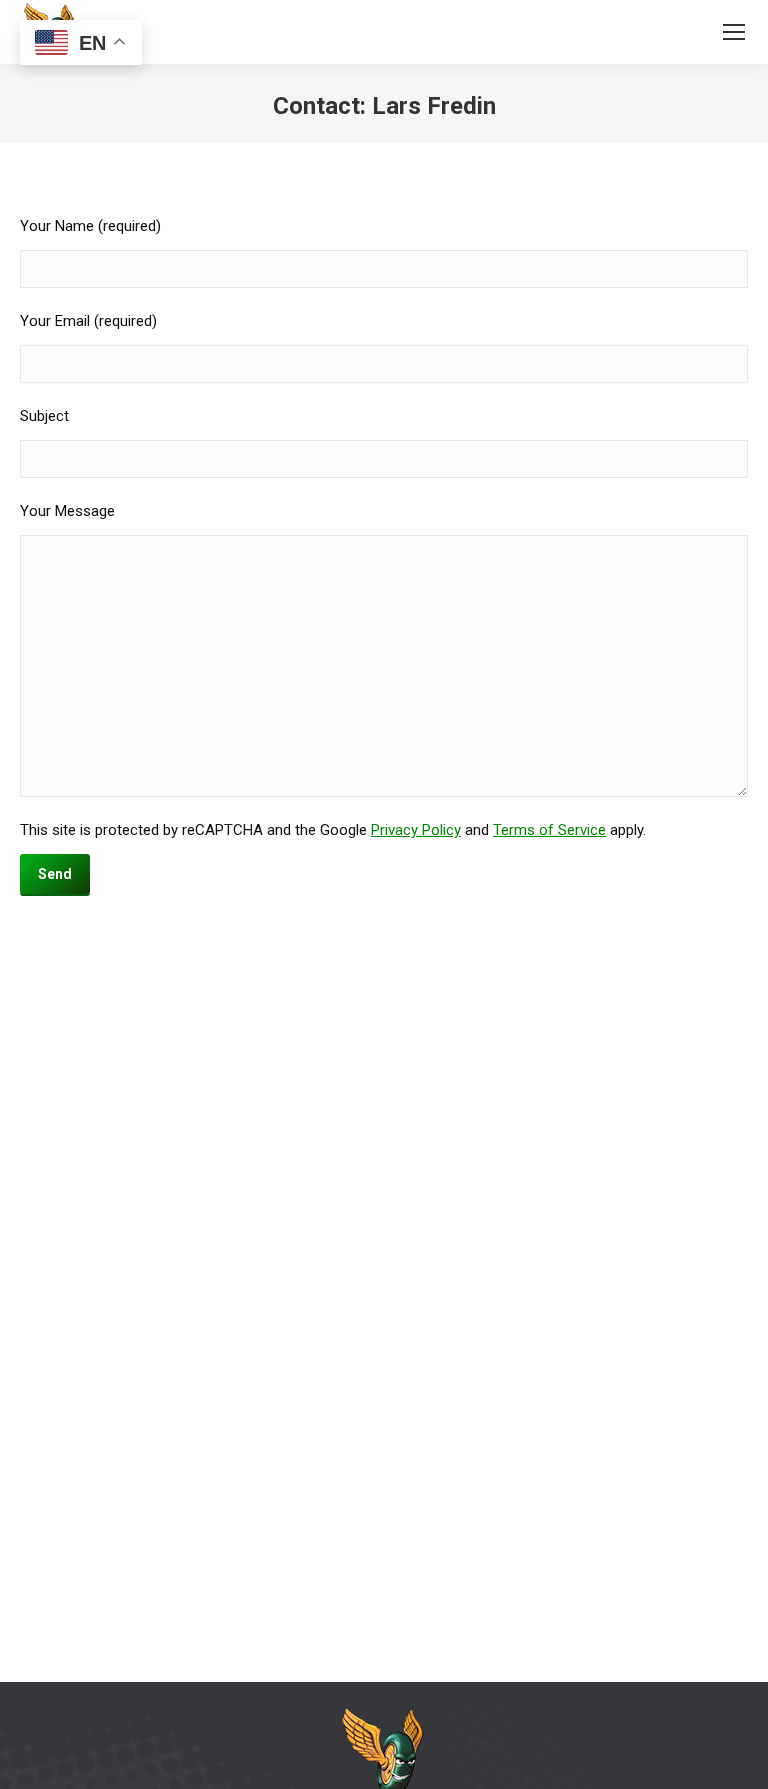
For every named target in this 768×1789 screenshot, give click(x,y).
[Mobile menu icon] (734, 32)
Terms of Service (549, 830)
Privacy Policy (416, 830)
